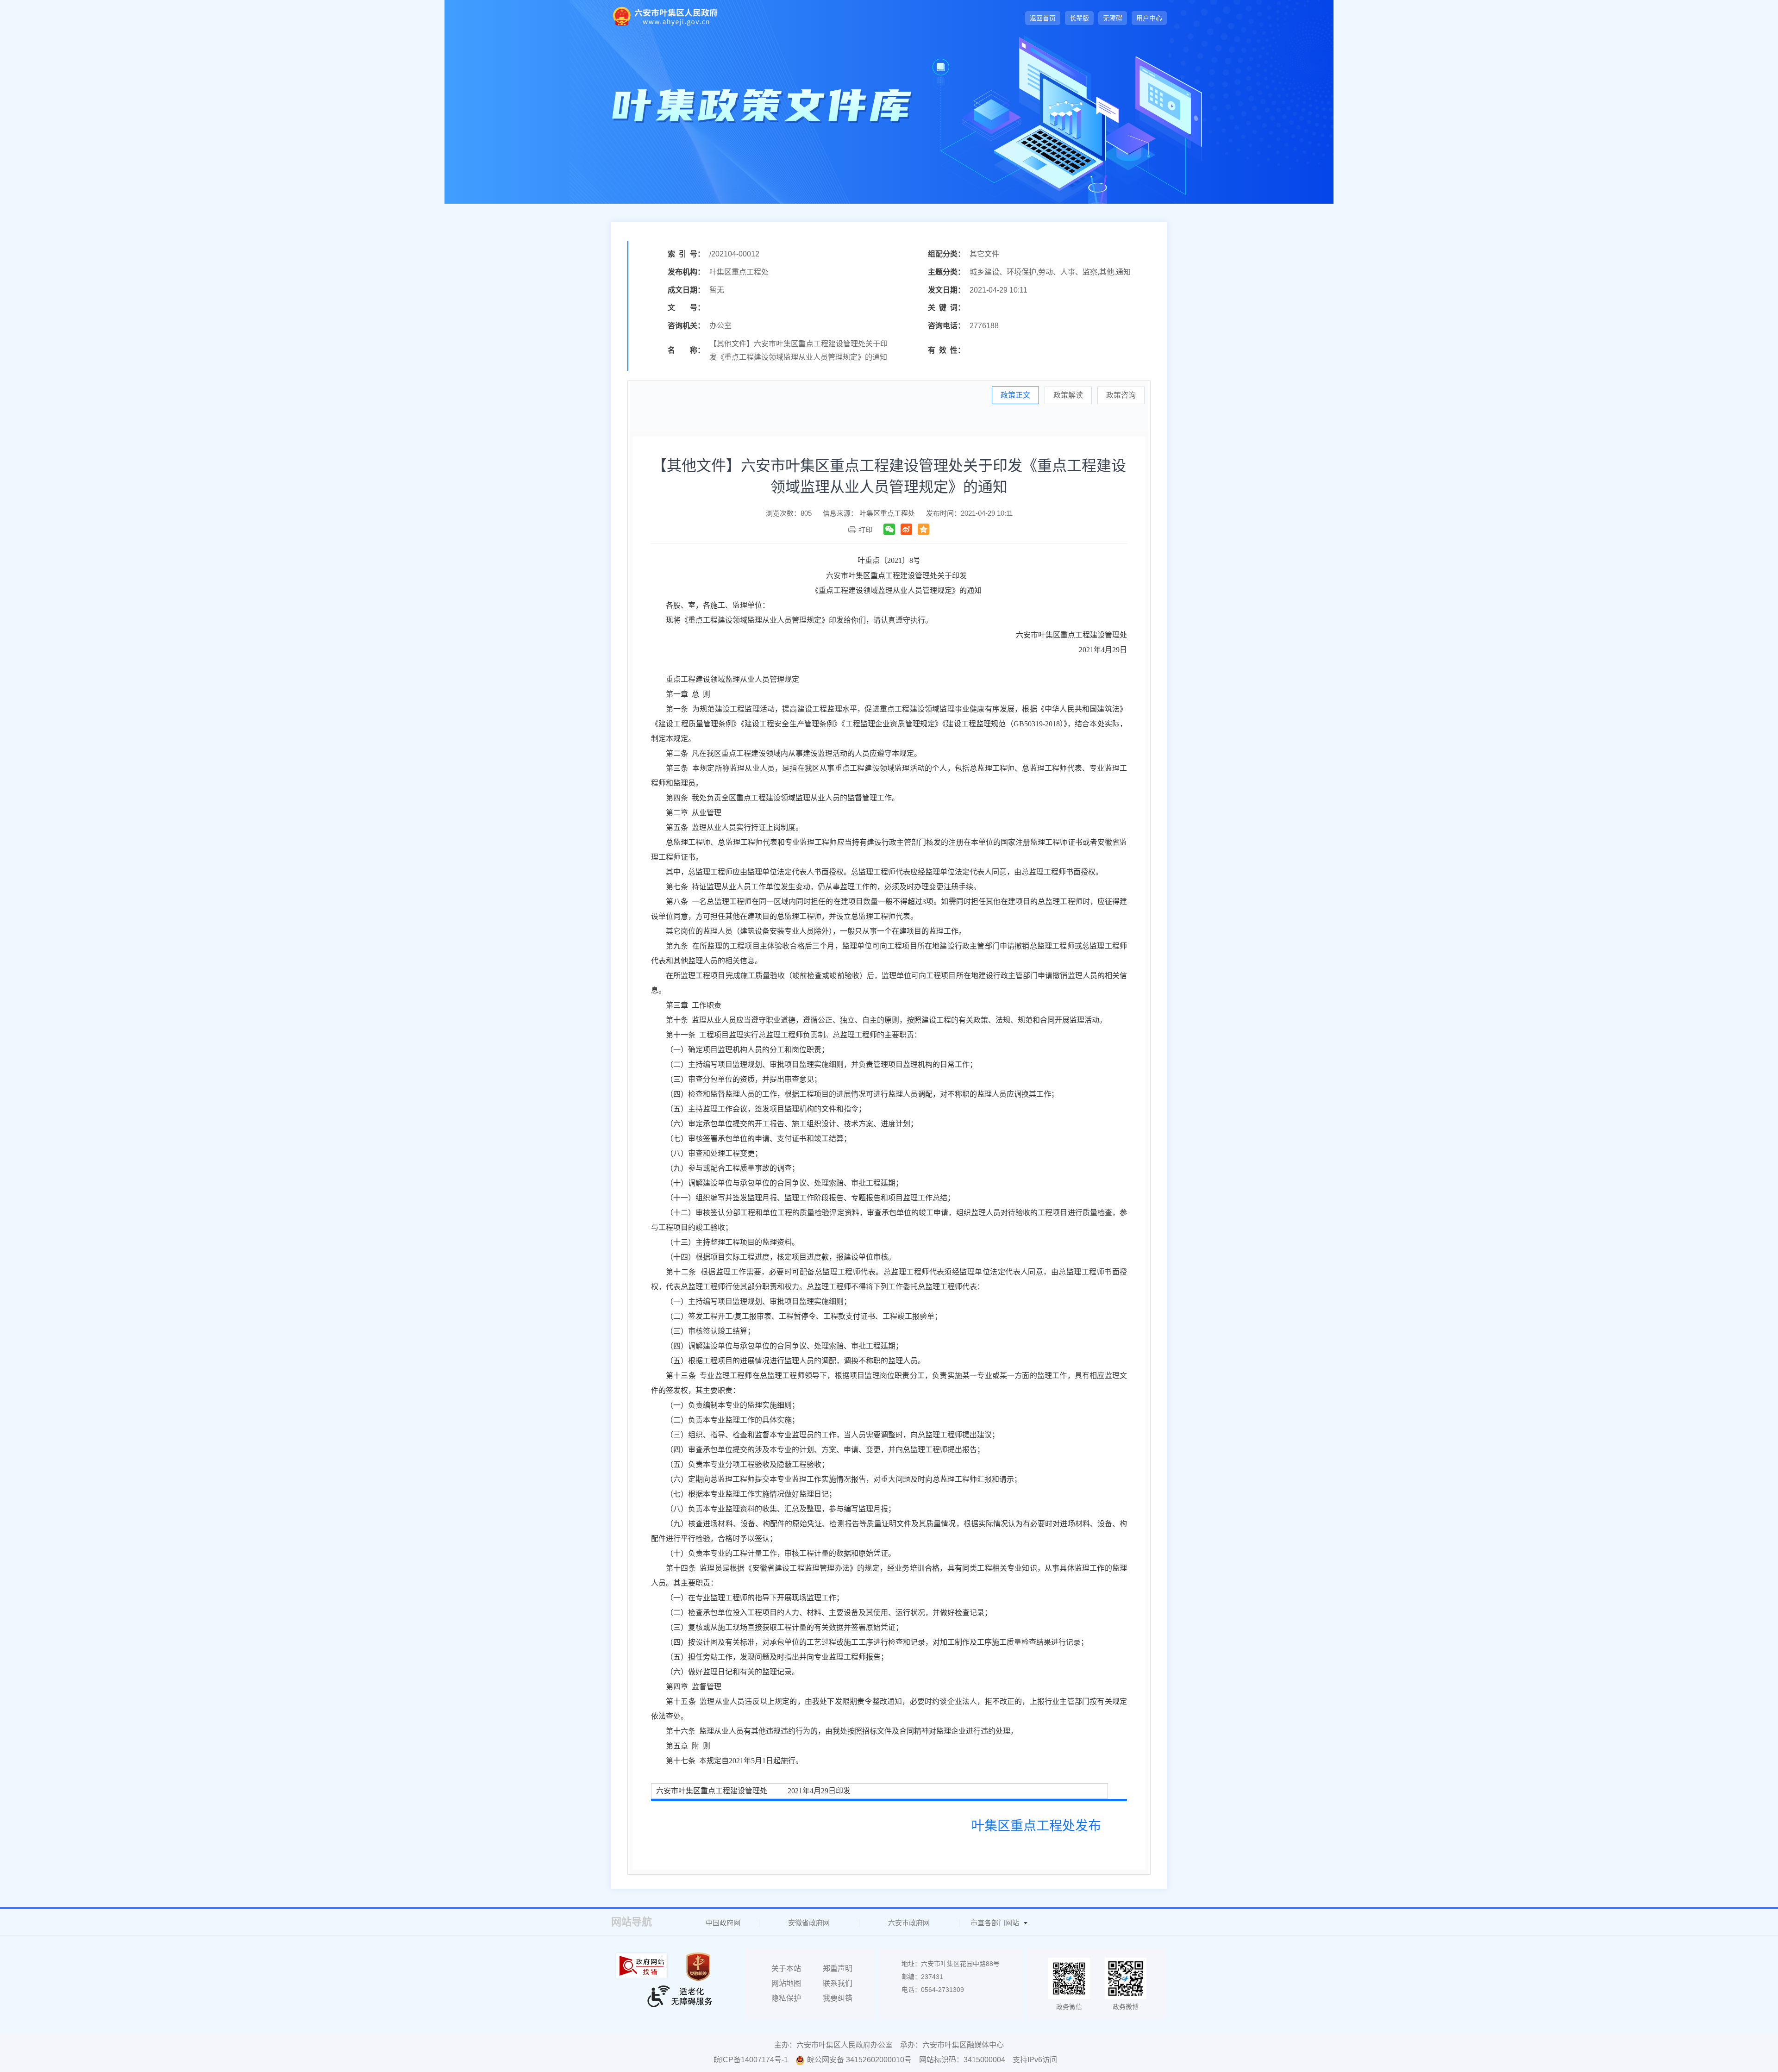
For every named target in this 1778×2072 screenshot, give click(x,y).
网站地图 (786, 1983)
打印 (865, 530)
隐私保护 (786, 1998)
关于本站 (786, 1969)
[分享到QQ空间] (923, 529)
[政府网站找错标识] (643, 1966)
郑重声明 (838, 1969)
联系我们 (838, 1983)
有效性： (946, 350)
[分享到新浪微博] (906, 529)
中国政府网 (723, 1923)
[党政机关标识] (699, 1967)
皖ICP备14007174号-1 (751, 2060)
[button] (1079, 18)
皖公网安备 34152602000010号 (859, 2060)
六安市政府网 (909, 1923)
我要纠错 (838, 1998)
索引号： (686, 254)
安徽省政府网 (809, 1923)
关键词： (946, 308)
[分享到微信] (889, 529)
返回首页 (1043, 18)
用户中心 (1149, 18)
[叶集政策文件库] (762, 106)
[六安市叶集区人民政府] (664, 16)
